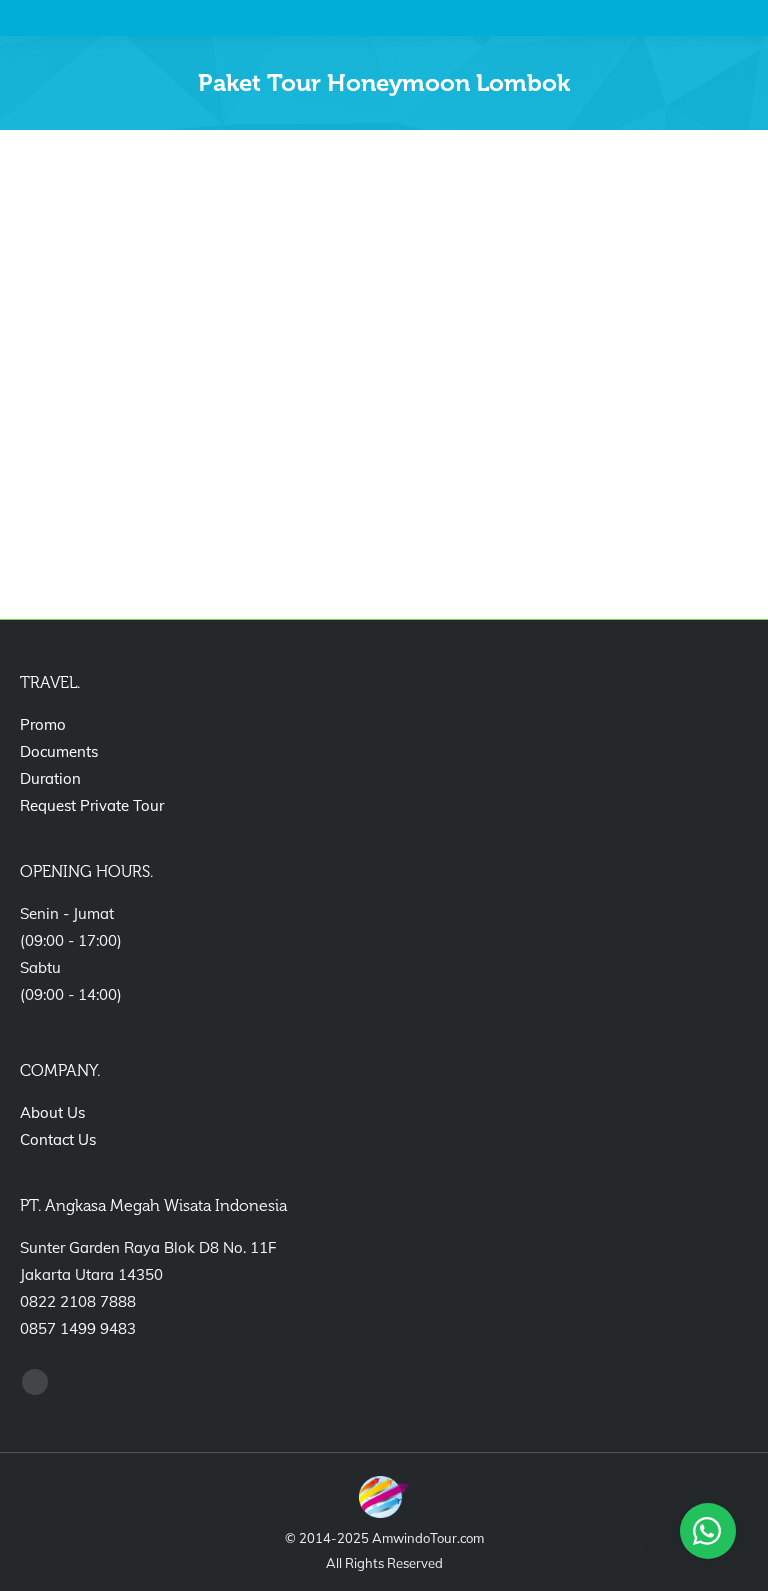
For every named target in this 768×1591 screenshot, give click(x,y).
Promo (43, 724)
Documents (59, 751)
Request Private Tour (92, 805)
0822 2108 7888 (78, 1301)
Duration (50, 778)
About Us (52, 1112)
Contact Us (58, 1139)
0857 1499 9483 (78, 1328)
